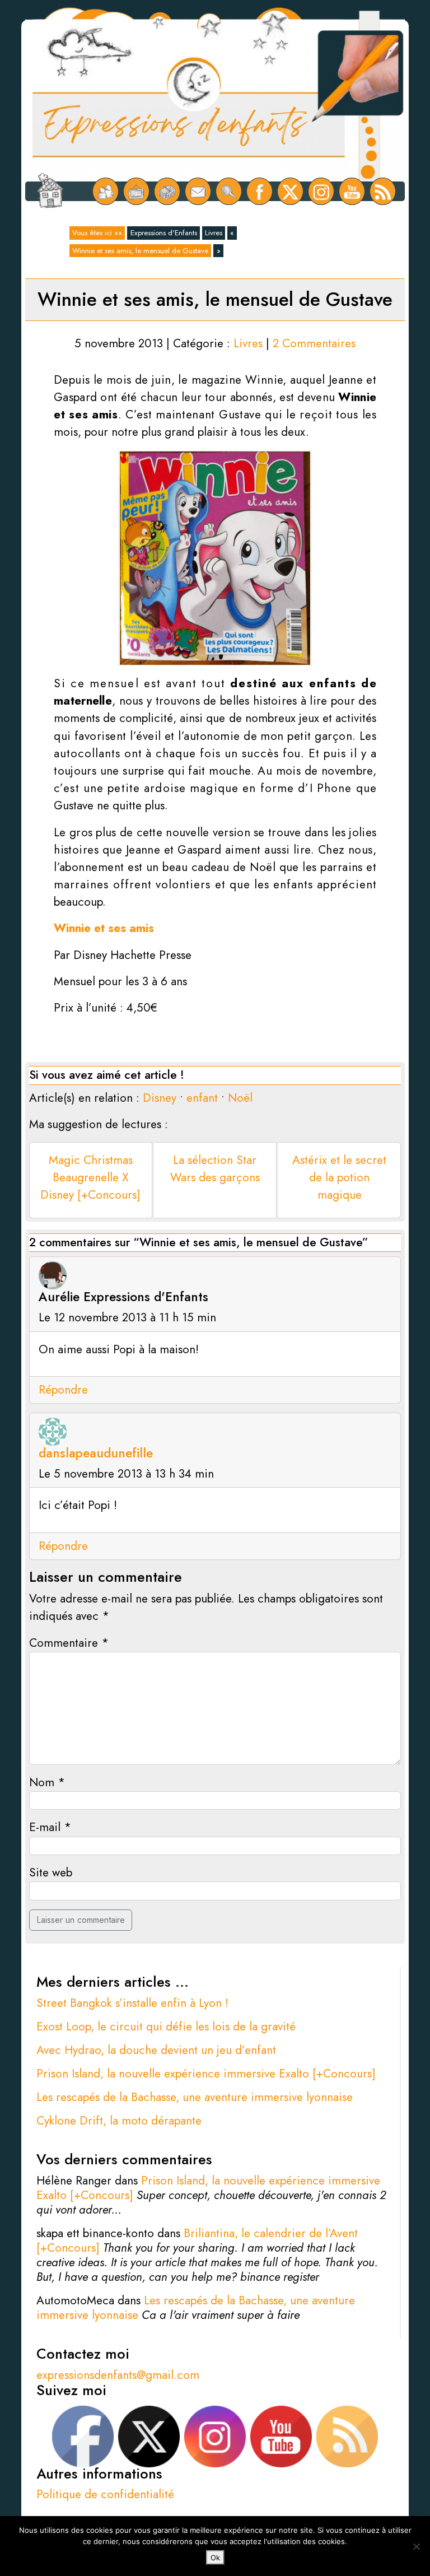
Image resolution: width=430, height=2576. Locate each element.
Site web (51, 1872)
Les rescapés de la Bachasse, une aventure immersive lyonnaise (195, 2097)
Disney (160, 1098)
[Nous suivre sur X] (290, 191)
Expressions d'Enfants (164, 233)
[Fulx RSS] (383, 191)
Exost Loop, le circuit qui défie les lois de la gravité (166, 2027)
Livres (214, 233)
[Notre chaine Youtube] (352, 191)
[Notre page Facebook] (260, 191)
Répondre (63, 1390)
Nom (47, 1782)
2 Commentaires (314, 343)
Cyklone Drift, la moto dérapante (119, 2121)
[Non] (416, 2546)
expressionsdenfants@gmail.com (118, 2375)
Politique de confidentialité (105, 2494)
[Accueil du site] (50, 192)
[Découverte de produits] (167, 191)
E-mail (50, 1827)
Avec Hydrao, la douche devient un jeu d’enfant (156, 2050)
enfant (202, 1098)
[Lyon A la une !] (106, 191)
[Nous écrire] (198, 191)
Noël (240, 1098)
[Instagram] (321, 191)
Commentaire (69, 1643)
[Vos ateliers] (136, 191)
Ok (215, 2558)
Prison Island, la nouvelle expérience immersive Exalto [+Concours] (206, 2074)
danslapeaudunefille (96, 1453)
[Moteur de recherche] (229, 191)
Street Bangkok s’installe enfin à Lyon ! (132, 2003)
